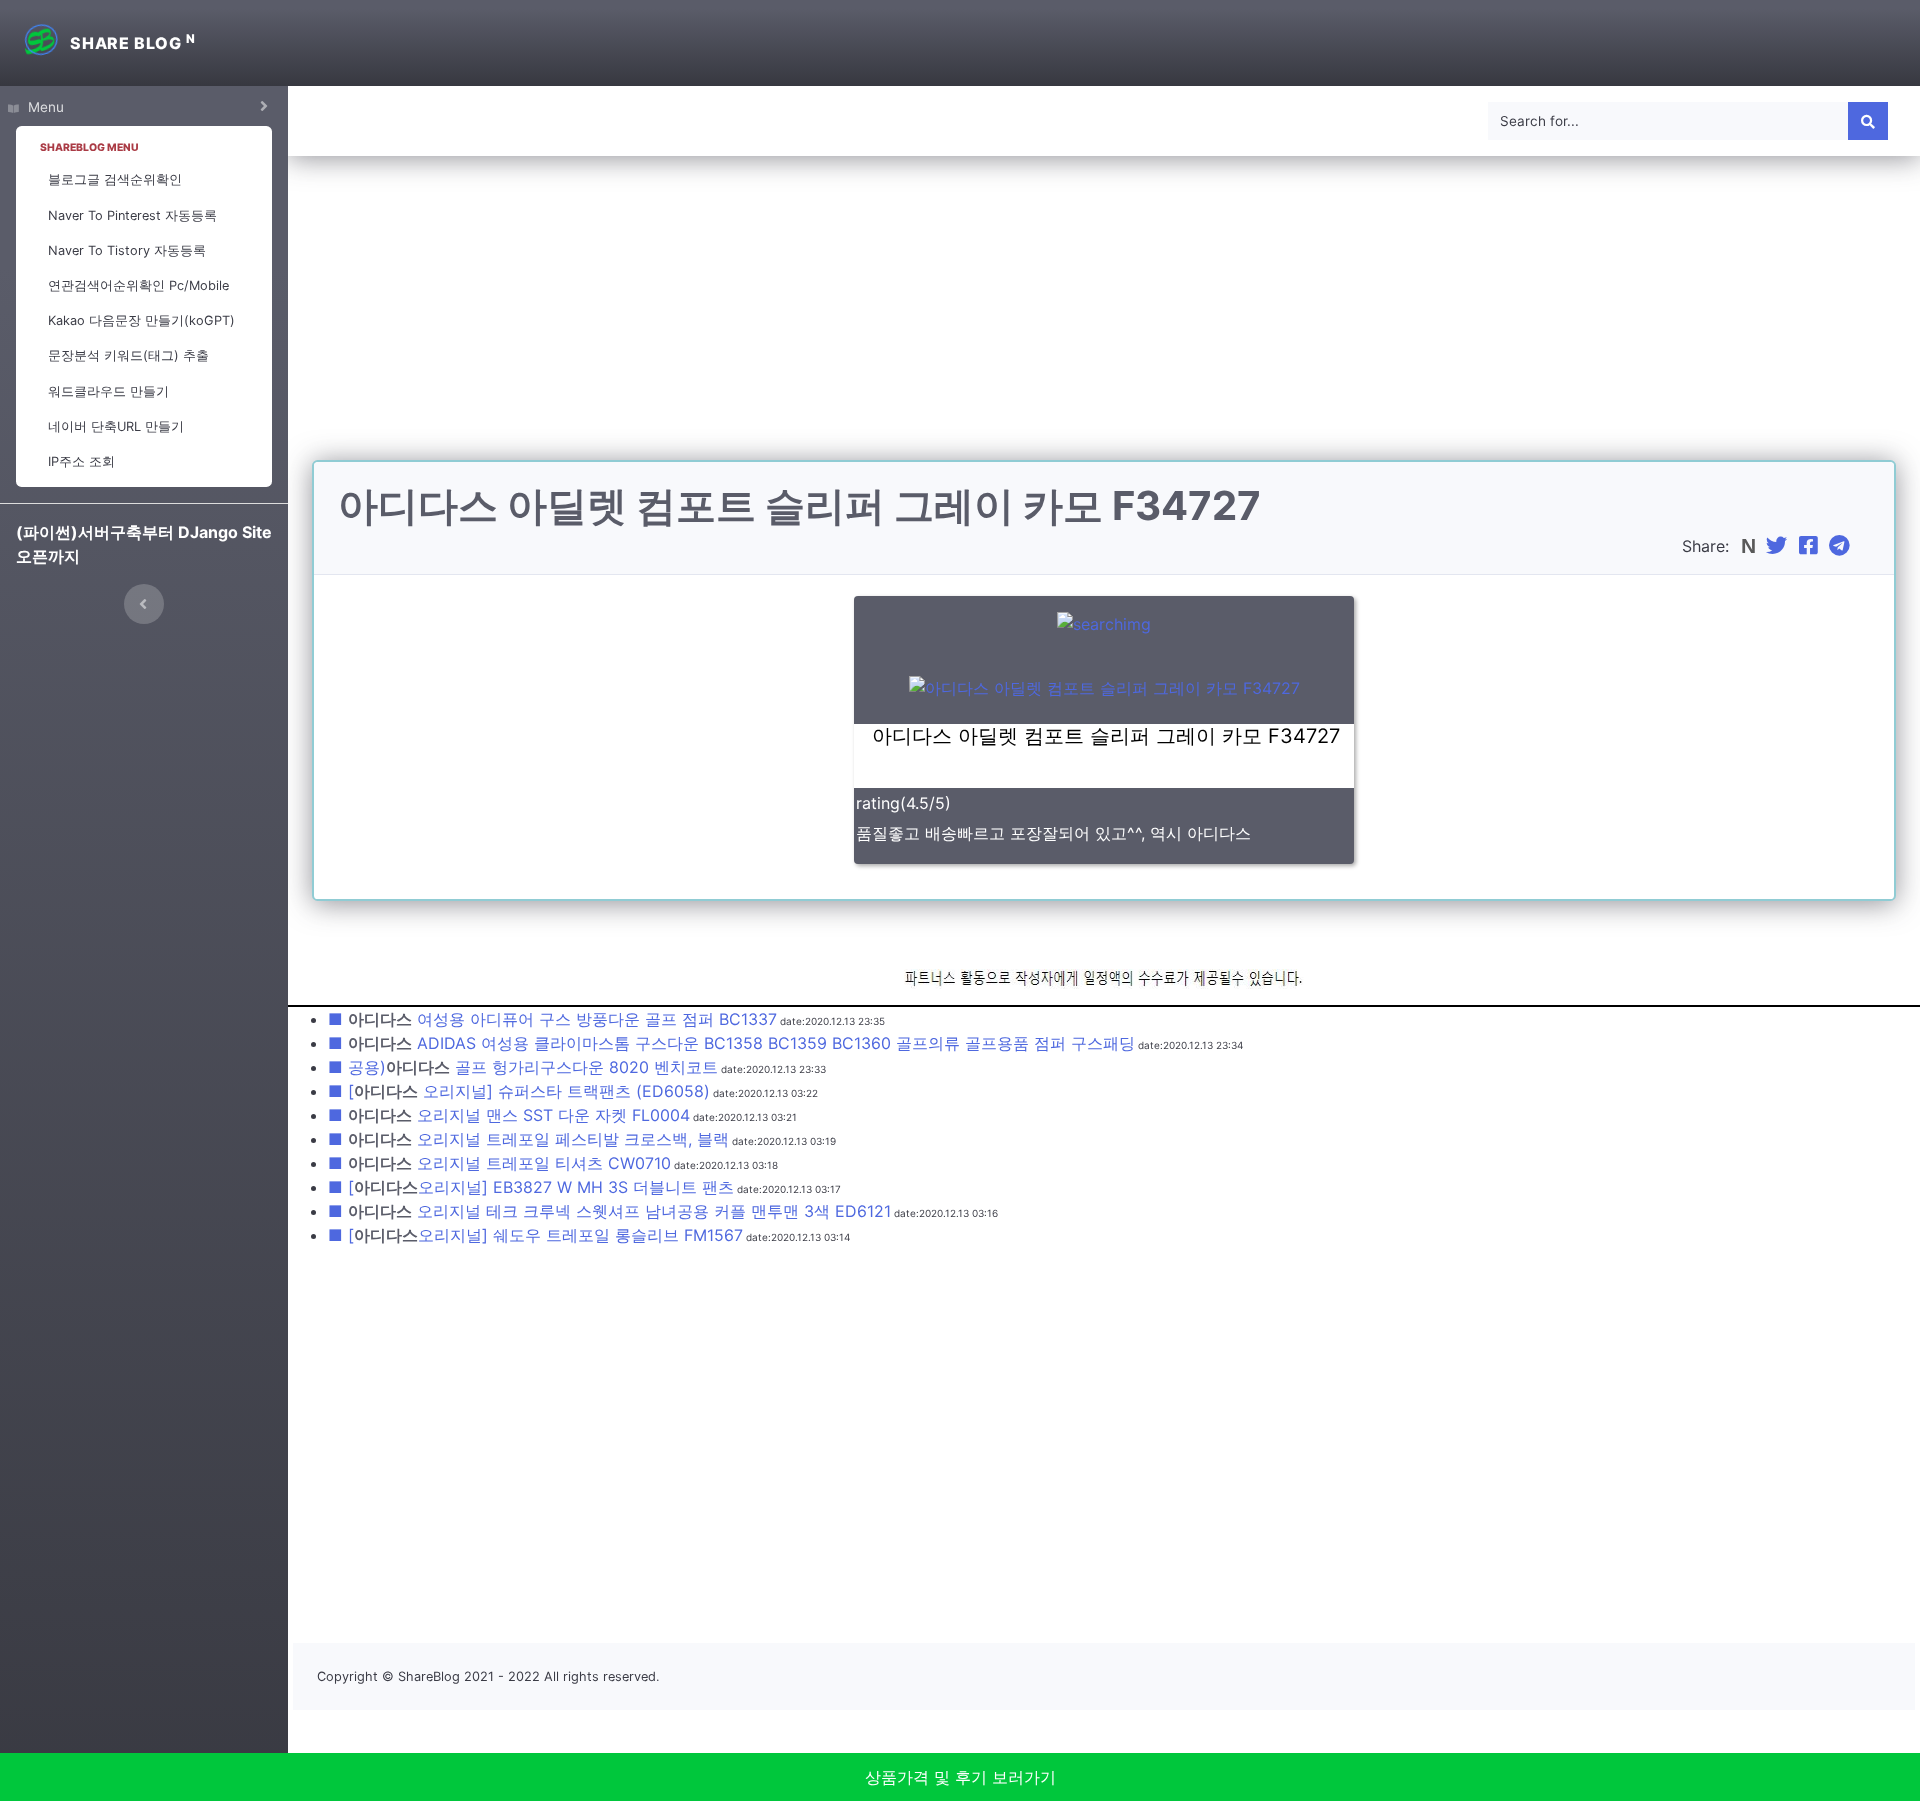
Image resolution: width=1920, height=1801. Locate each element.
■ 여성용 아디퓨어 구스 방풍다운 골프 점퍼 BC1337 (552, 1019)
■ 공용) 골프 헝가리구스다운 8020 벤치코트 (523, 1067)
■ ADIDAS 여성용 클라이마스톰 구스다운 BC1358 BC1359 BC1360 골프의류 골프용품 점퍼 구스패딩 (731, 1043)
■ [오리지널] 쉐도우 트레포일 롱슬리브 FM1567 (535, 1235)
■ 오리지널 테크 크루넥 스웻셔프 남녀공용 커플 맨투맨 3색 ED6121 (609, 1211)
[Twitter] (1779, 546)
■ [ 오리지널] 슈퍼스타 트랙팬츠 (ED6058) (519, 1091)
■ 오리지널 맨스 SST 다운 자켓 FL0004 (509, 1115)
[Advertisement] (1104, 320)
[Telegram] (1842, 546)
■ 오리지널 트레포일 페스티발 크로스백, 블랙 (528, 1139)
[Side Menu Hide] (144, 604)
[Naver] (1750, 546)
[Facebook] (1811, 546)
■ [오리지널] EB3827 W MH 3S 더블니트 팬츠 (531, 1187)
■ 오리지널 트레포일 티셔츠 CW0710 (499, 1163)
